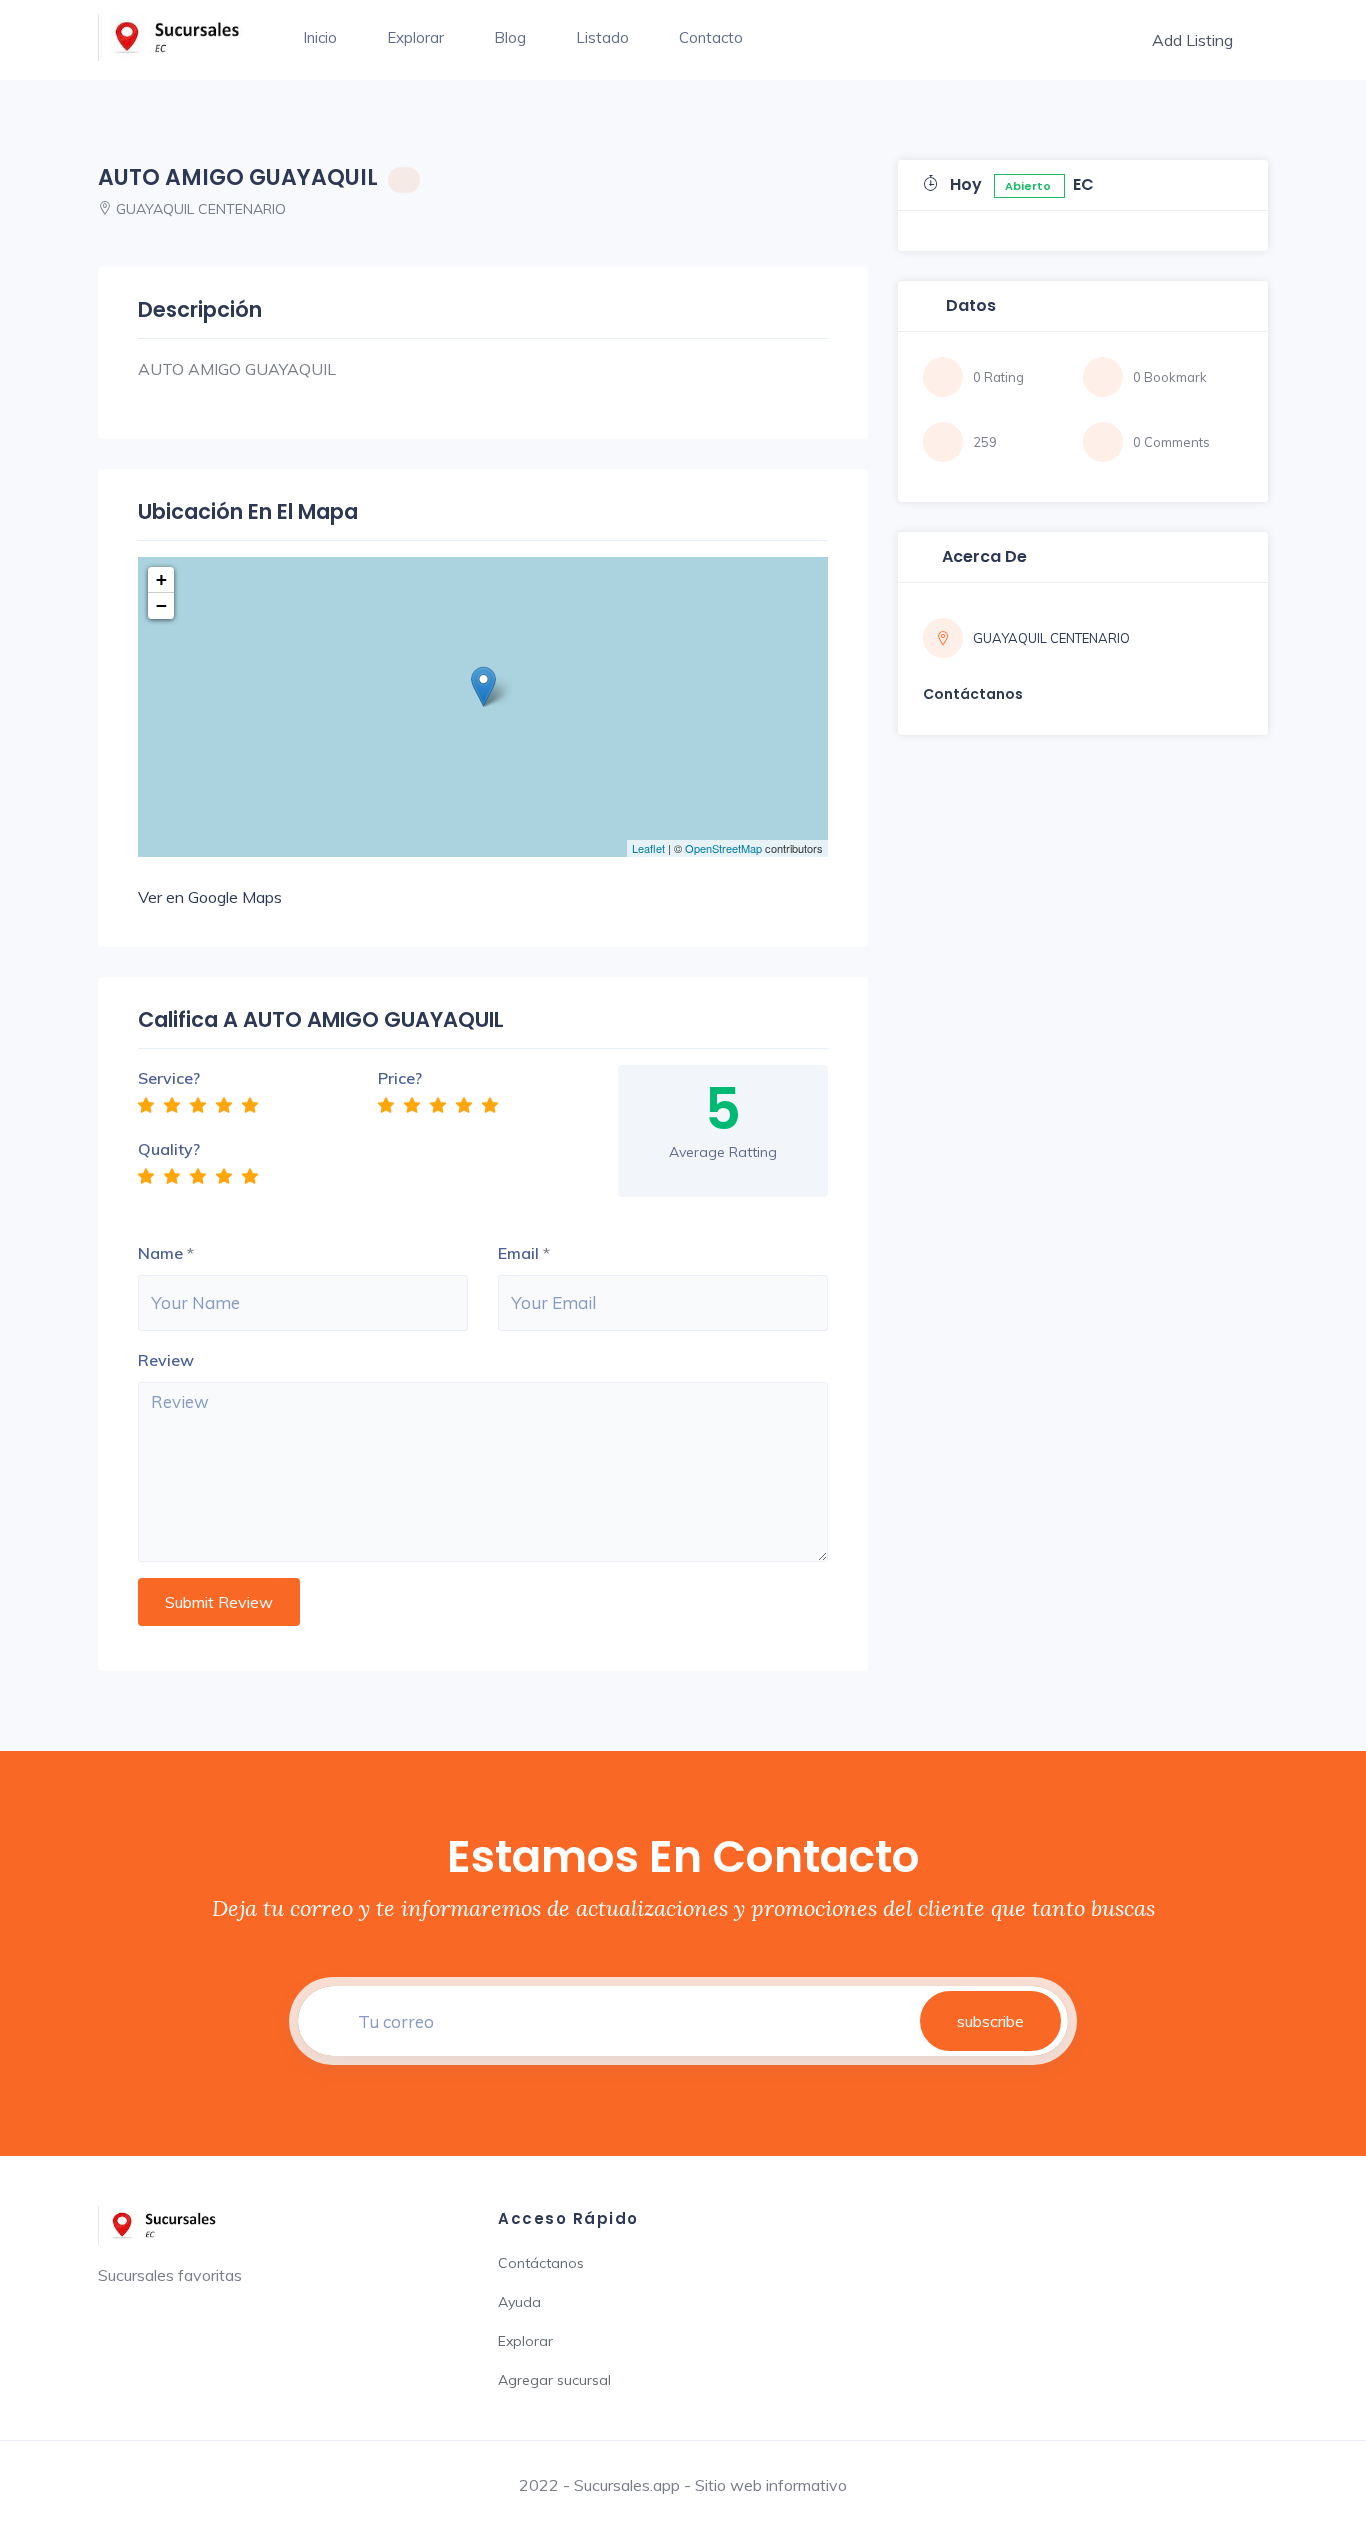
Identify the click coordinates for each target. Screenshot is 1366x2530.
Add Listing (1192, 40)
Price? (400, 1078)
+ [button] (161, 579)
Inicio (320, 37)
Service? (169, 1078)
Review (166, 1360)
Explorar (415, 37)
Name (160, 1253)
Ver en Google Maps (210, 897)
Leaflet (648, 848)
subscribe (990, 2021)
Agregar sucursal (554, 2380)
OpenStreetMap (723, 848)
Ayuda (519, 2302)
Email (518, 1253)
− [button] (161, 605)
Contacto (711, 37)
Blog (510, 37)
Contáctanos (541, 2263)
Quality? (169, 1149)
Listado (602, 37)
